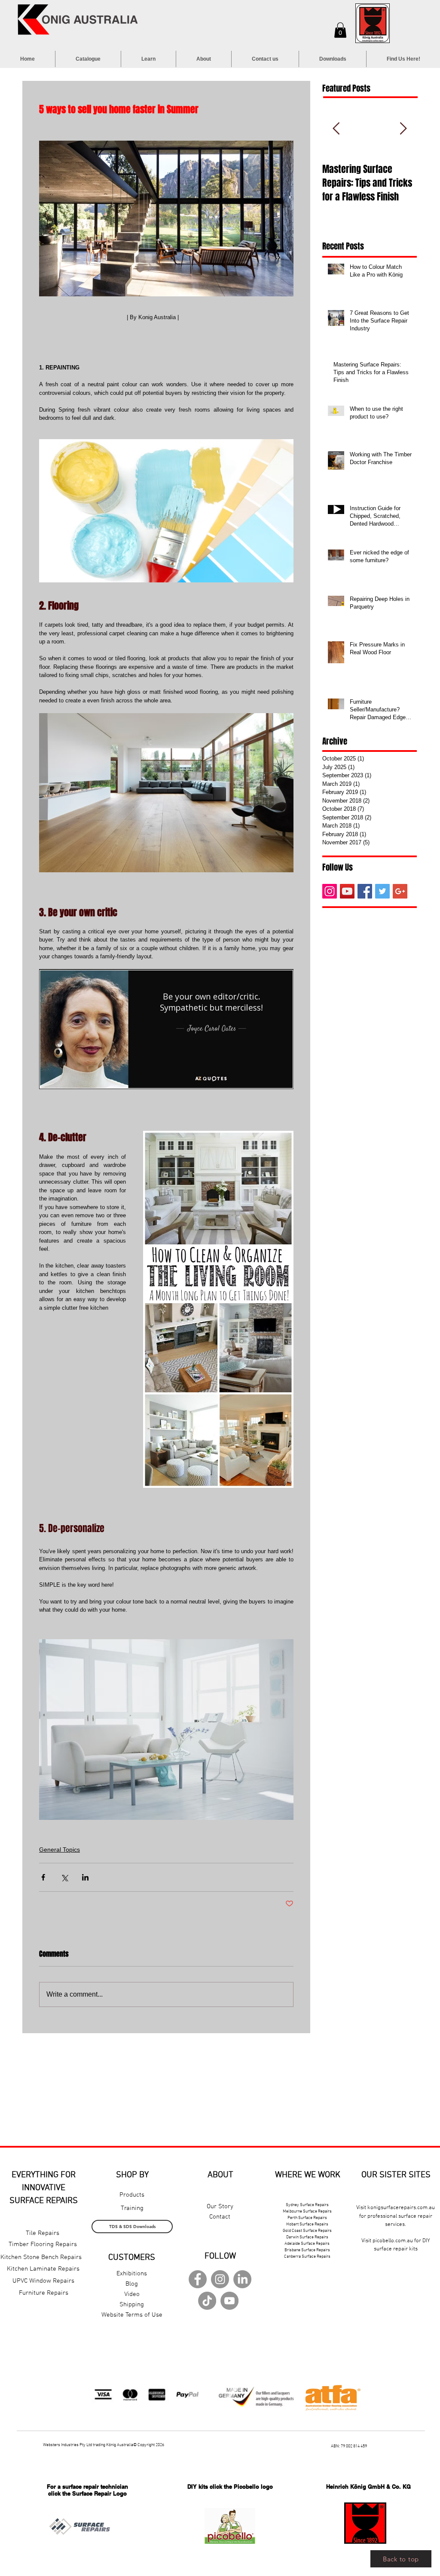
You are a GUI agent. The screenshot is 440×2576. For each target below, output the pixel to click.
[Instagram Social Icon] (330, 891)
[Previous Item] (336, 129)
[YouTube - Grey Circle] (229, 2301)
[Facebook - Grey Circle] (198, 2279)
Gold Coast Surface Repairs (307, 2231)
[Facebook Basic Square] (365, 891)
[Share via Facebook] (43, 1877)
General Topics (60, 1850)
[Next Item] (403, 129)
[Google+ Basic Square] (400, 891)
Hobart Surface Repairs (307, 2224)
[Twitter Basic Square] (382, 891)
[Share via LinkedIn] (85, 1877)
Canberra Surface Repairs (307, 2257)
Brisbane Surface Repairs (307, 2250)
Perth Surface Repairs (307, 2218)
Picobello (246, 2487)
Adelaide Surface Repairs (307, 2244)
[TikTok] (207, 2301)
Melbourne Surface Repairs (307, 2211)
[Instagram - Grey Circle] (220, 2279)
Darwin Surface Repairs (307, 2237)
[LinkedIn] (242, 2279)
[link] (340, 30)
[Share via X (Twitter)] (64, 1877)
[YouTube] (347, 891)
